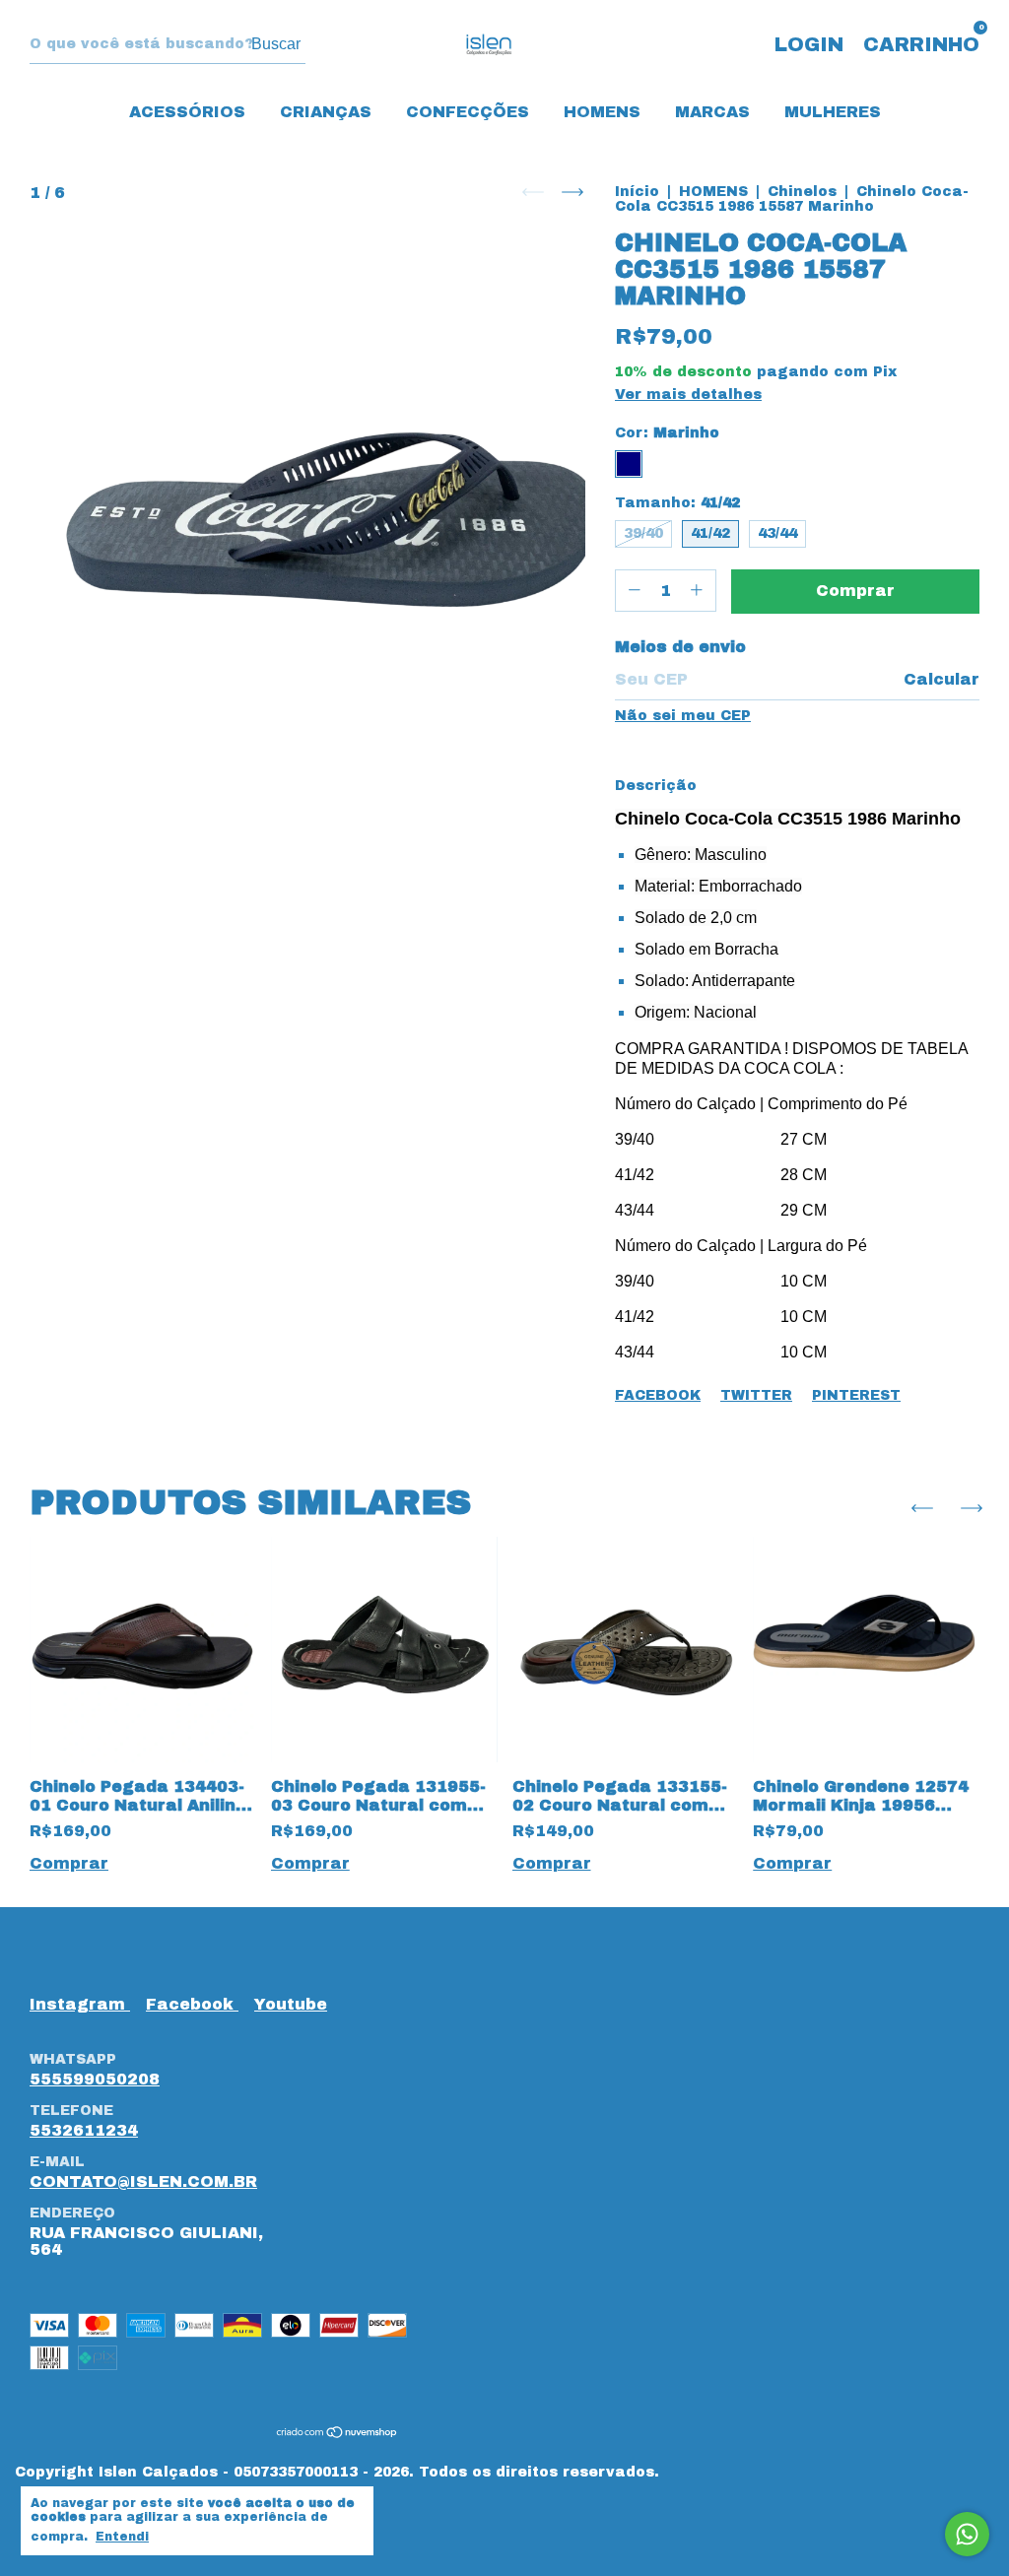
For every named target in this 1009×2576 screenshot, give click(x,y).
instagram (80, 2004)
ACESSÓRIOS (187, 112)
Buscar (276, 44)
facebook (192, 2004)
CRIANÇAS (326, 112)
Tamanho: (677, 503)
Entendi (122, 2537)
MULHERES (833, 112)
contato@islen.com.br (143, 2181)
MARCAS (712, 112)
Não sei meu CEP (683, 716)
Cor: (667, 433)
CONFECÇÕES (468, 112)
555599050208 (95, 2079)
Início (637, 192)
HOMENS (602, 112)
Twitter (756, 1395)
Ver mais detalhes (688, 395)
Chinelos (802, 192)
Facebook (658, 1395)
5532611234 (84, 2130)
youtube (291, 2004)
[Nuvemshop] (337, 2434)
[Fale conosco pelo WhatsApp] (967, 2534)
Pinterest (856, 1395)
